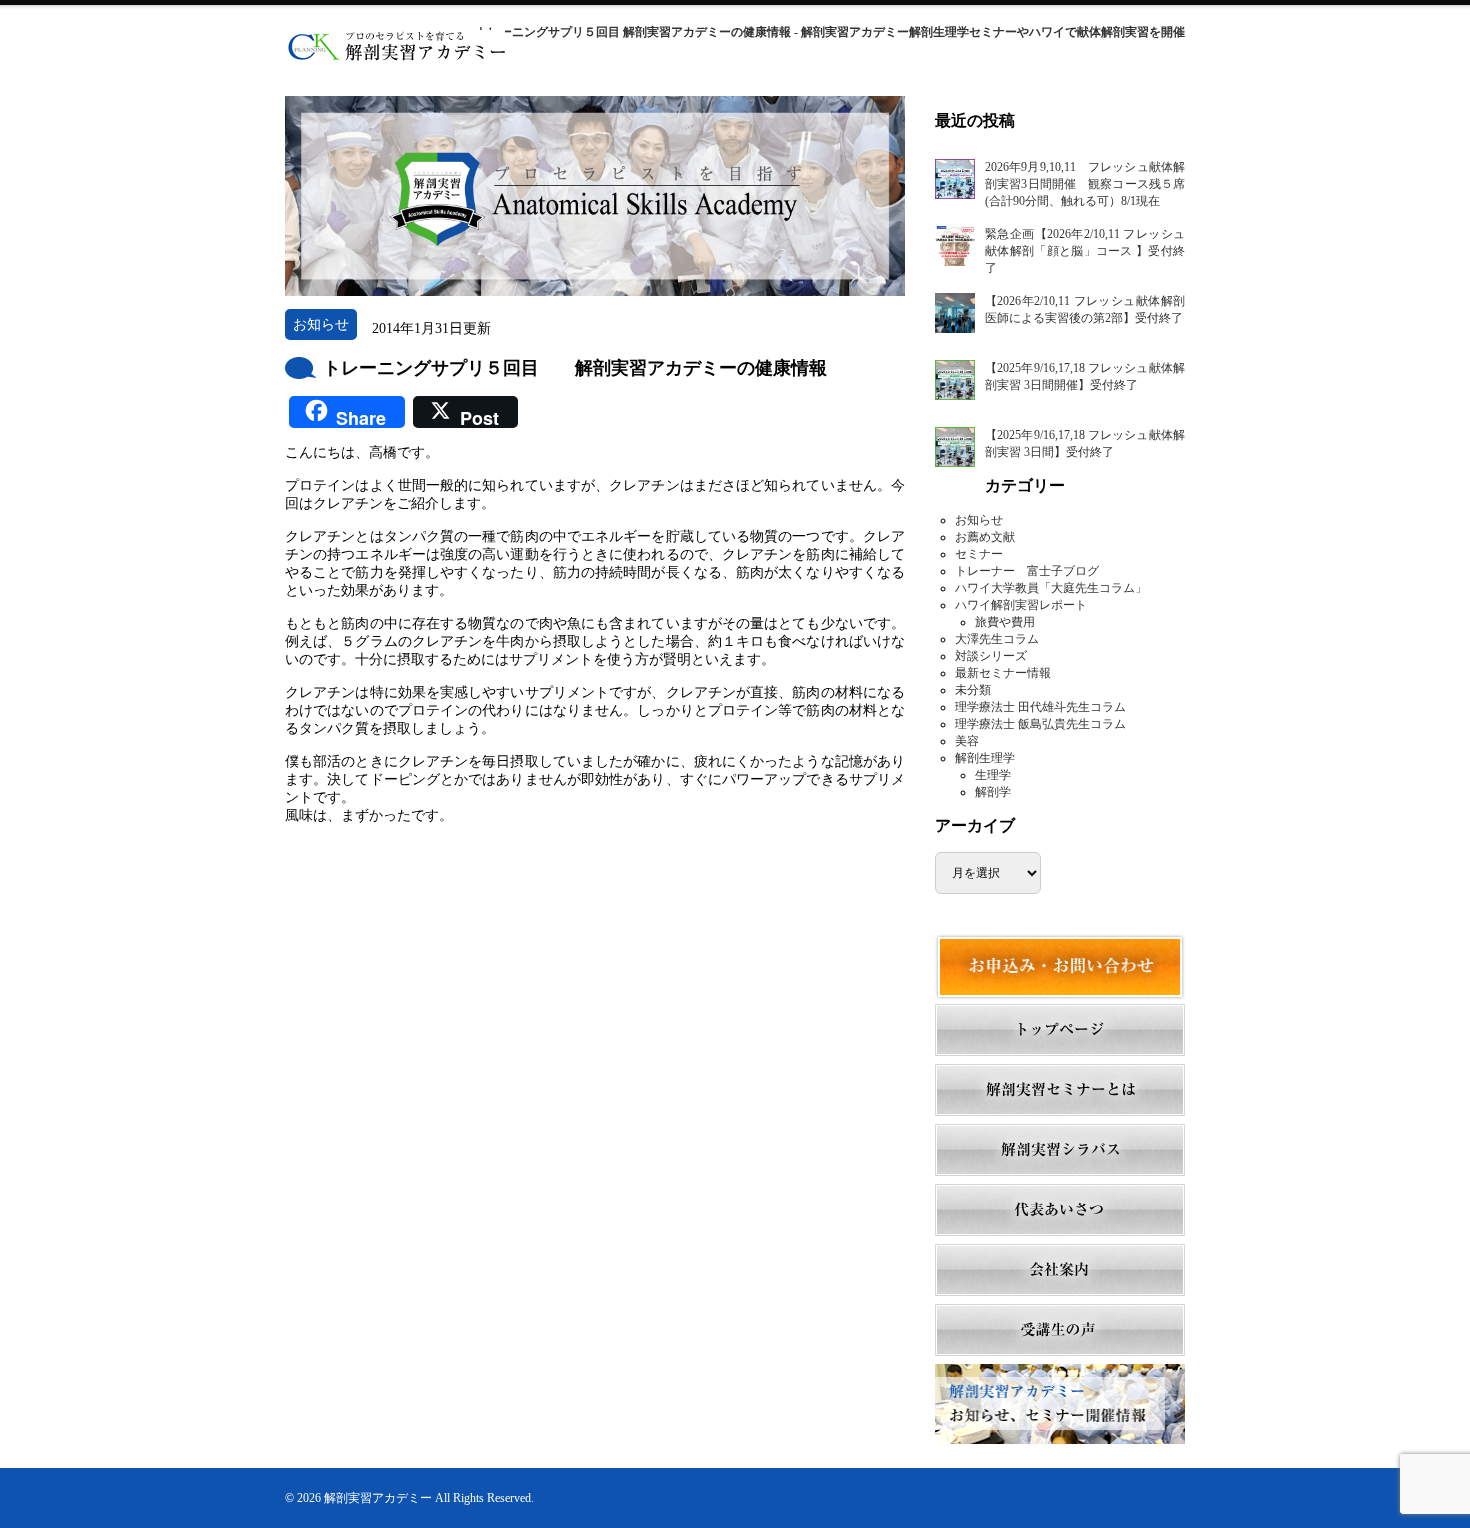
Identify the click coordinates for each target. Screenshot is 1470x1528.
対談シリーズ (991, 656)
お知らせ (979, 520)
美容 (967, 741)
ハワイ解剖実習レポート (1021, 605)
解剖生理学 (985, 758)
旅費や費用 (1005, 622)
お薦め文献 (985, 537)
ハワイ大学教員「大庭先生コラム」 (1051, 588)
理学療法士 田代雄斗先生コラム (1040, 707)
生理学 (993, 775)
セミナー (979, 554)
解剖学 (993, 792)
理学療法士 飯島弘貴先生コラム (1040, 724)
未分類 (973, 690)
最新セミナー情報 (1003, 673)
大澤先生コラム (997, 639)
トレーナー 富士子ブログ (1027, 571)
